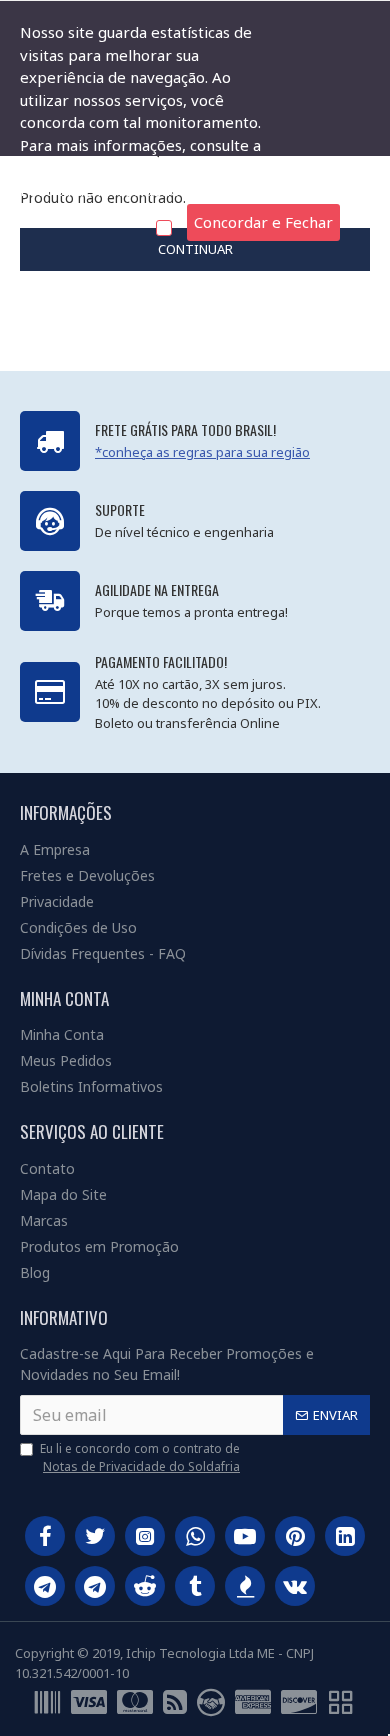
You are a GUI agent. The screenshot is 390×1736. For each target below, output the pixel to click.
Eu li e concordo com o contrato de (140, 1457)
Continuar (195, 249)
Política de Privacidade (99, 190)
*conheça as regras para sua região (202, 452)
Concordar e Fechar (263, 222)
